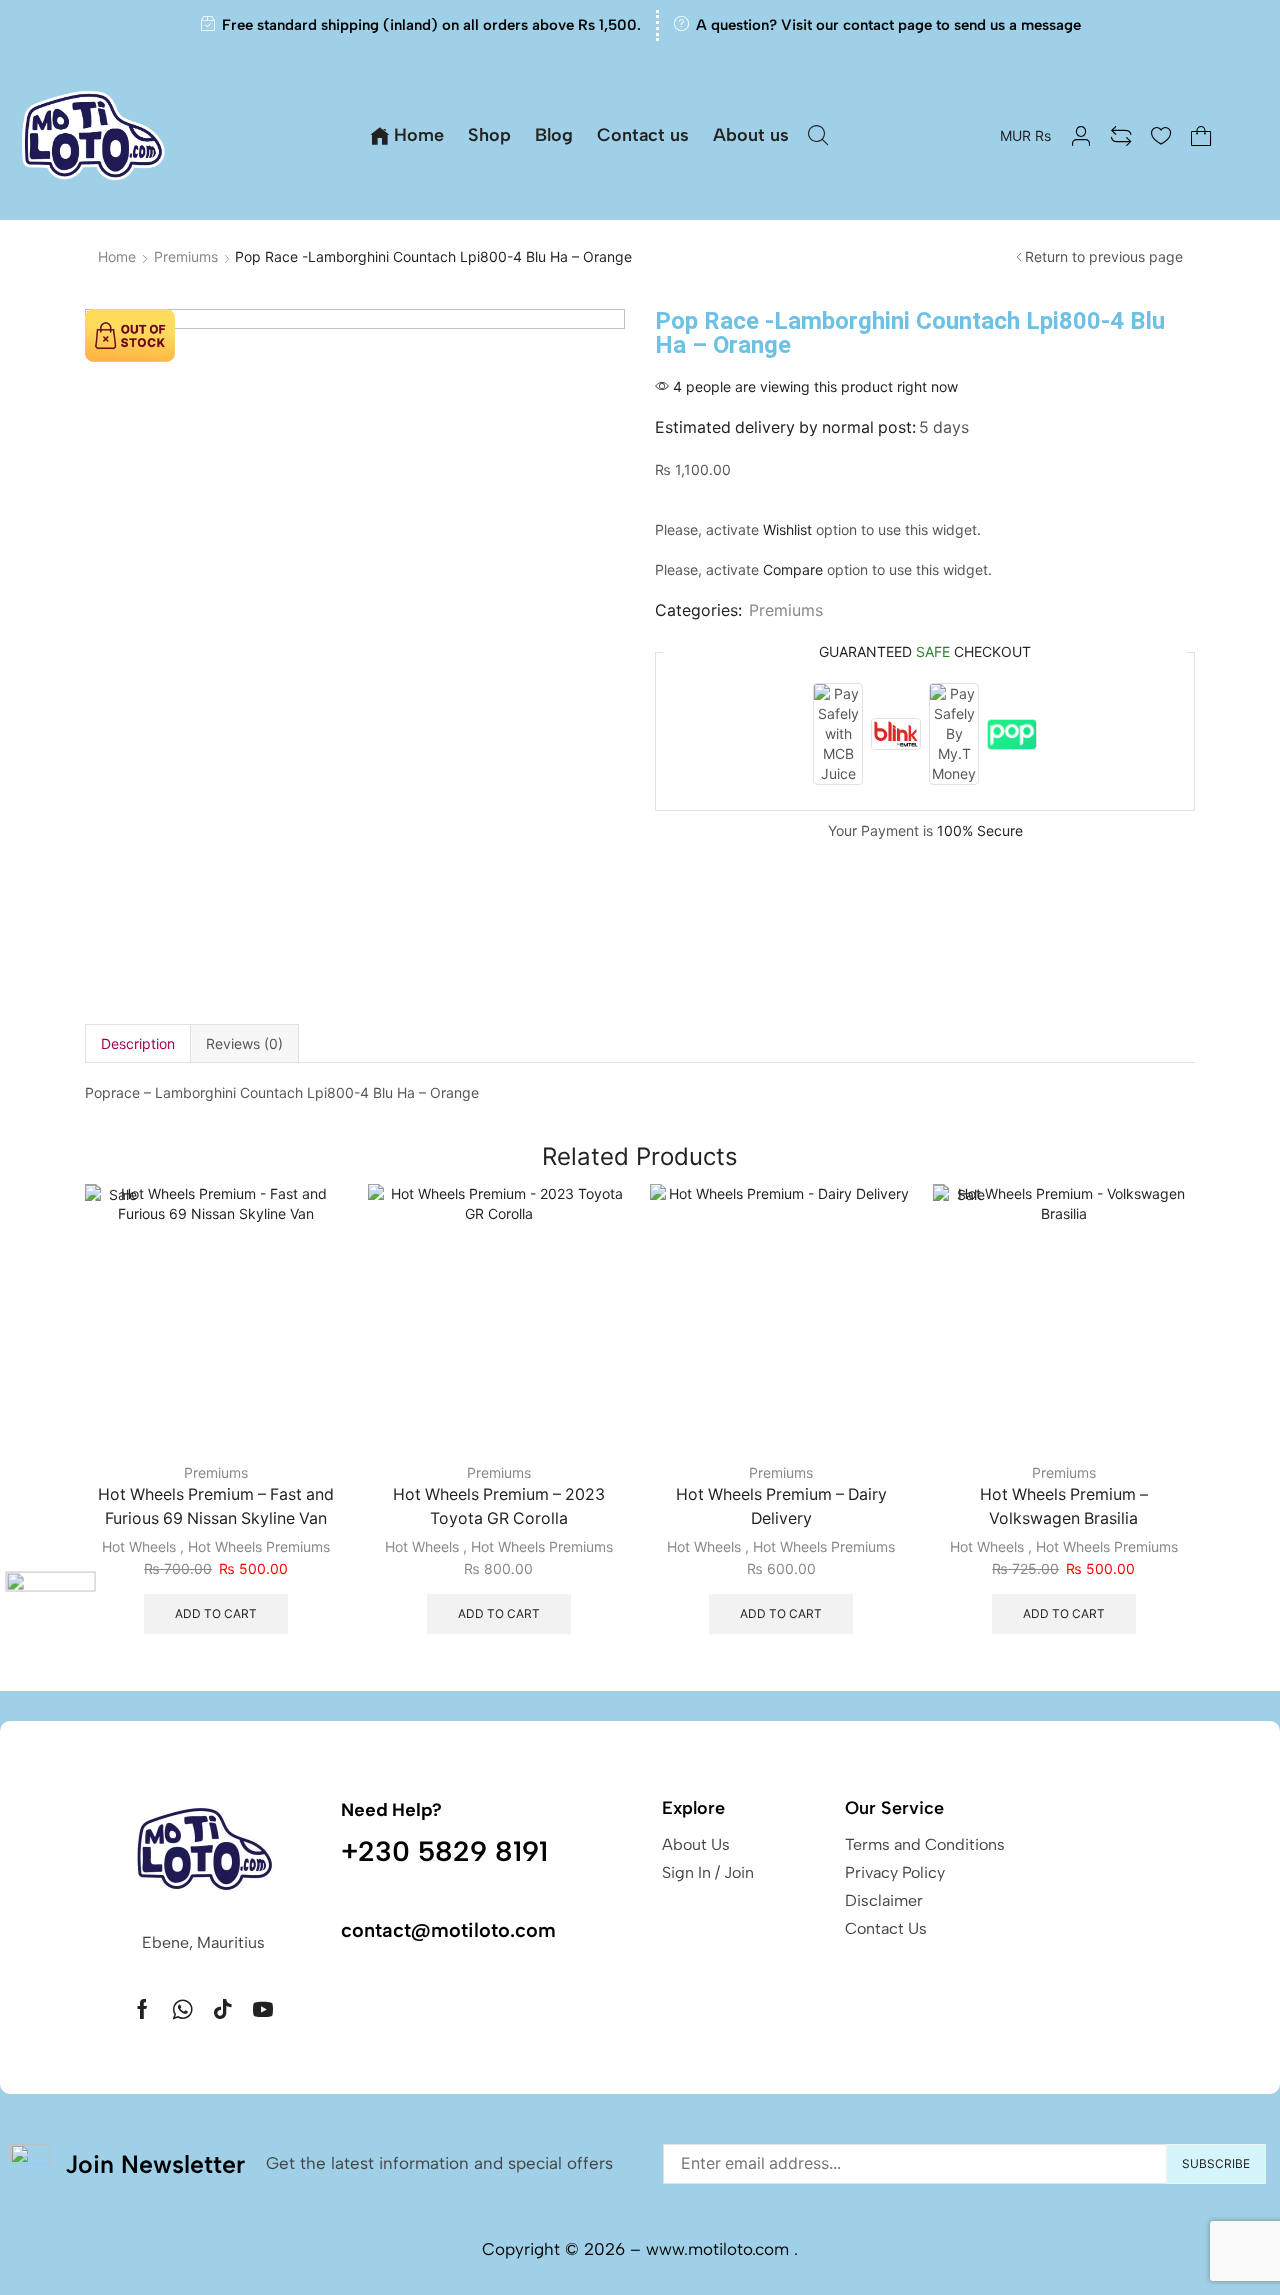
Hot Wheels (139, 1546)
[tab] (137, 1043)
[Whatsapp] (182, 2009)
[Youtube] (263, 2009)
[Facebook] (142, 2009)
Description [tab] (138, 1043)
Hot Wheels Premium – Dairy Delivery (781, 1506)
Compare (793, 569)
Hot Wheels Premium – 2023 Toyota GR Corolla (499, 1506)
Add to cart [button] (216, 1613)
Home (117, 256)
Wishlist (787, 529)
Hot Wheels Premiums (259, 1546)
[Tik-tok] (223, 2009)
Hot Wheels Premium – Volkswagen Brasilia (1064, 1506)
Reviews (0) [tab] (244, 1043)
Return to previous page (1104, 256)
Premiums (186, 256)
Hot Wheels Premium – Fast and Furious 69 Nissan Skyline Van (216, 1506)
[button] (818, 136)
